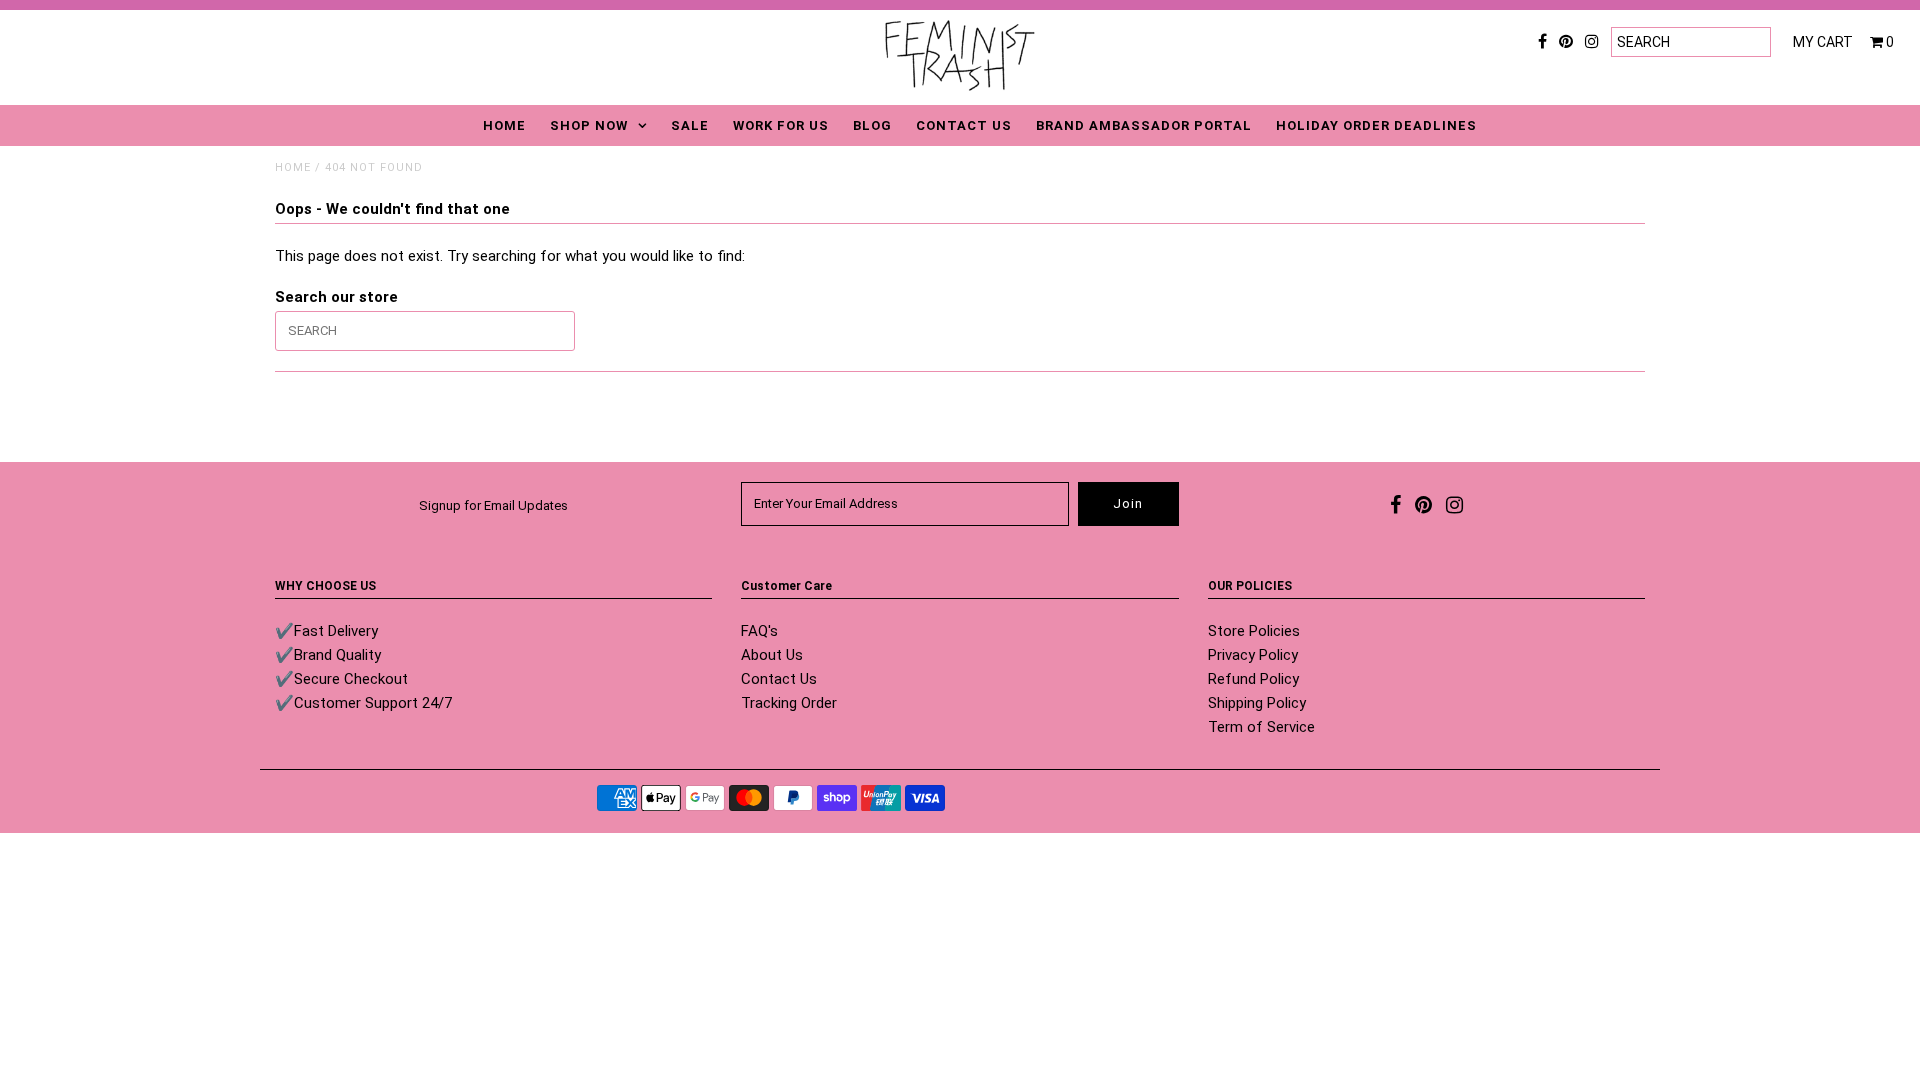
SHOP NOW (589, 125)
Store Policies (1254, 631)
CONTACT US (964, 125)
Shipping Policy (1257, 703)
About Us (772, 655)
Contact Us (779, 679)
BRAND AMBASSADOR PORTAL (1144, 125)
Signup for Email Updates (493, 505)
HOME (504, 125)
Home (293, 167)
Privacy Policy (1253, 655)
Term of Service (1261, 727)
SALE (690, 125)
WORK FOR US (781, 125)
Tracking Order (789, 703)
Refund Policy (1253, 679)
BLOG (872, 125)
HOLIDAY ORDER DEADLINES (1376, 125)
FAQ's (759, 631)
